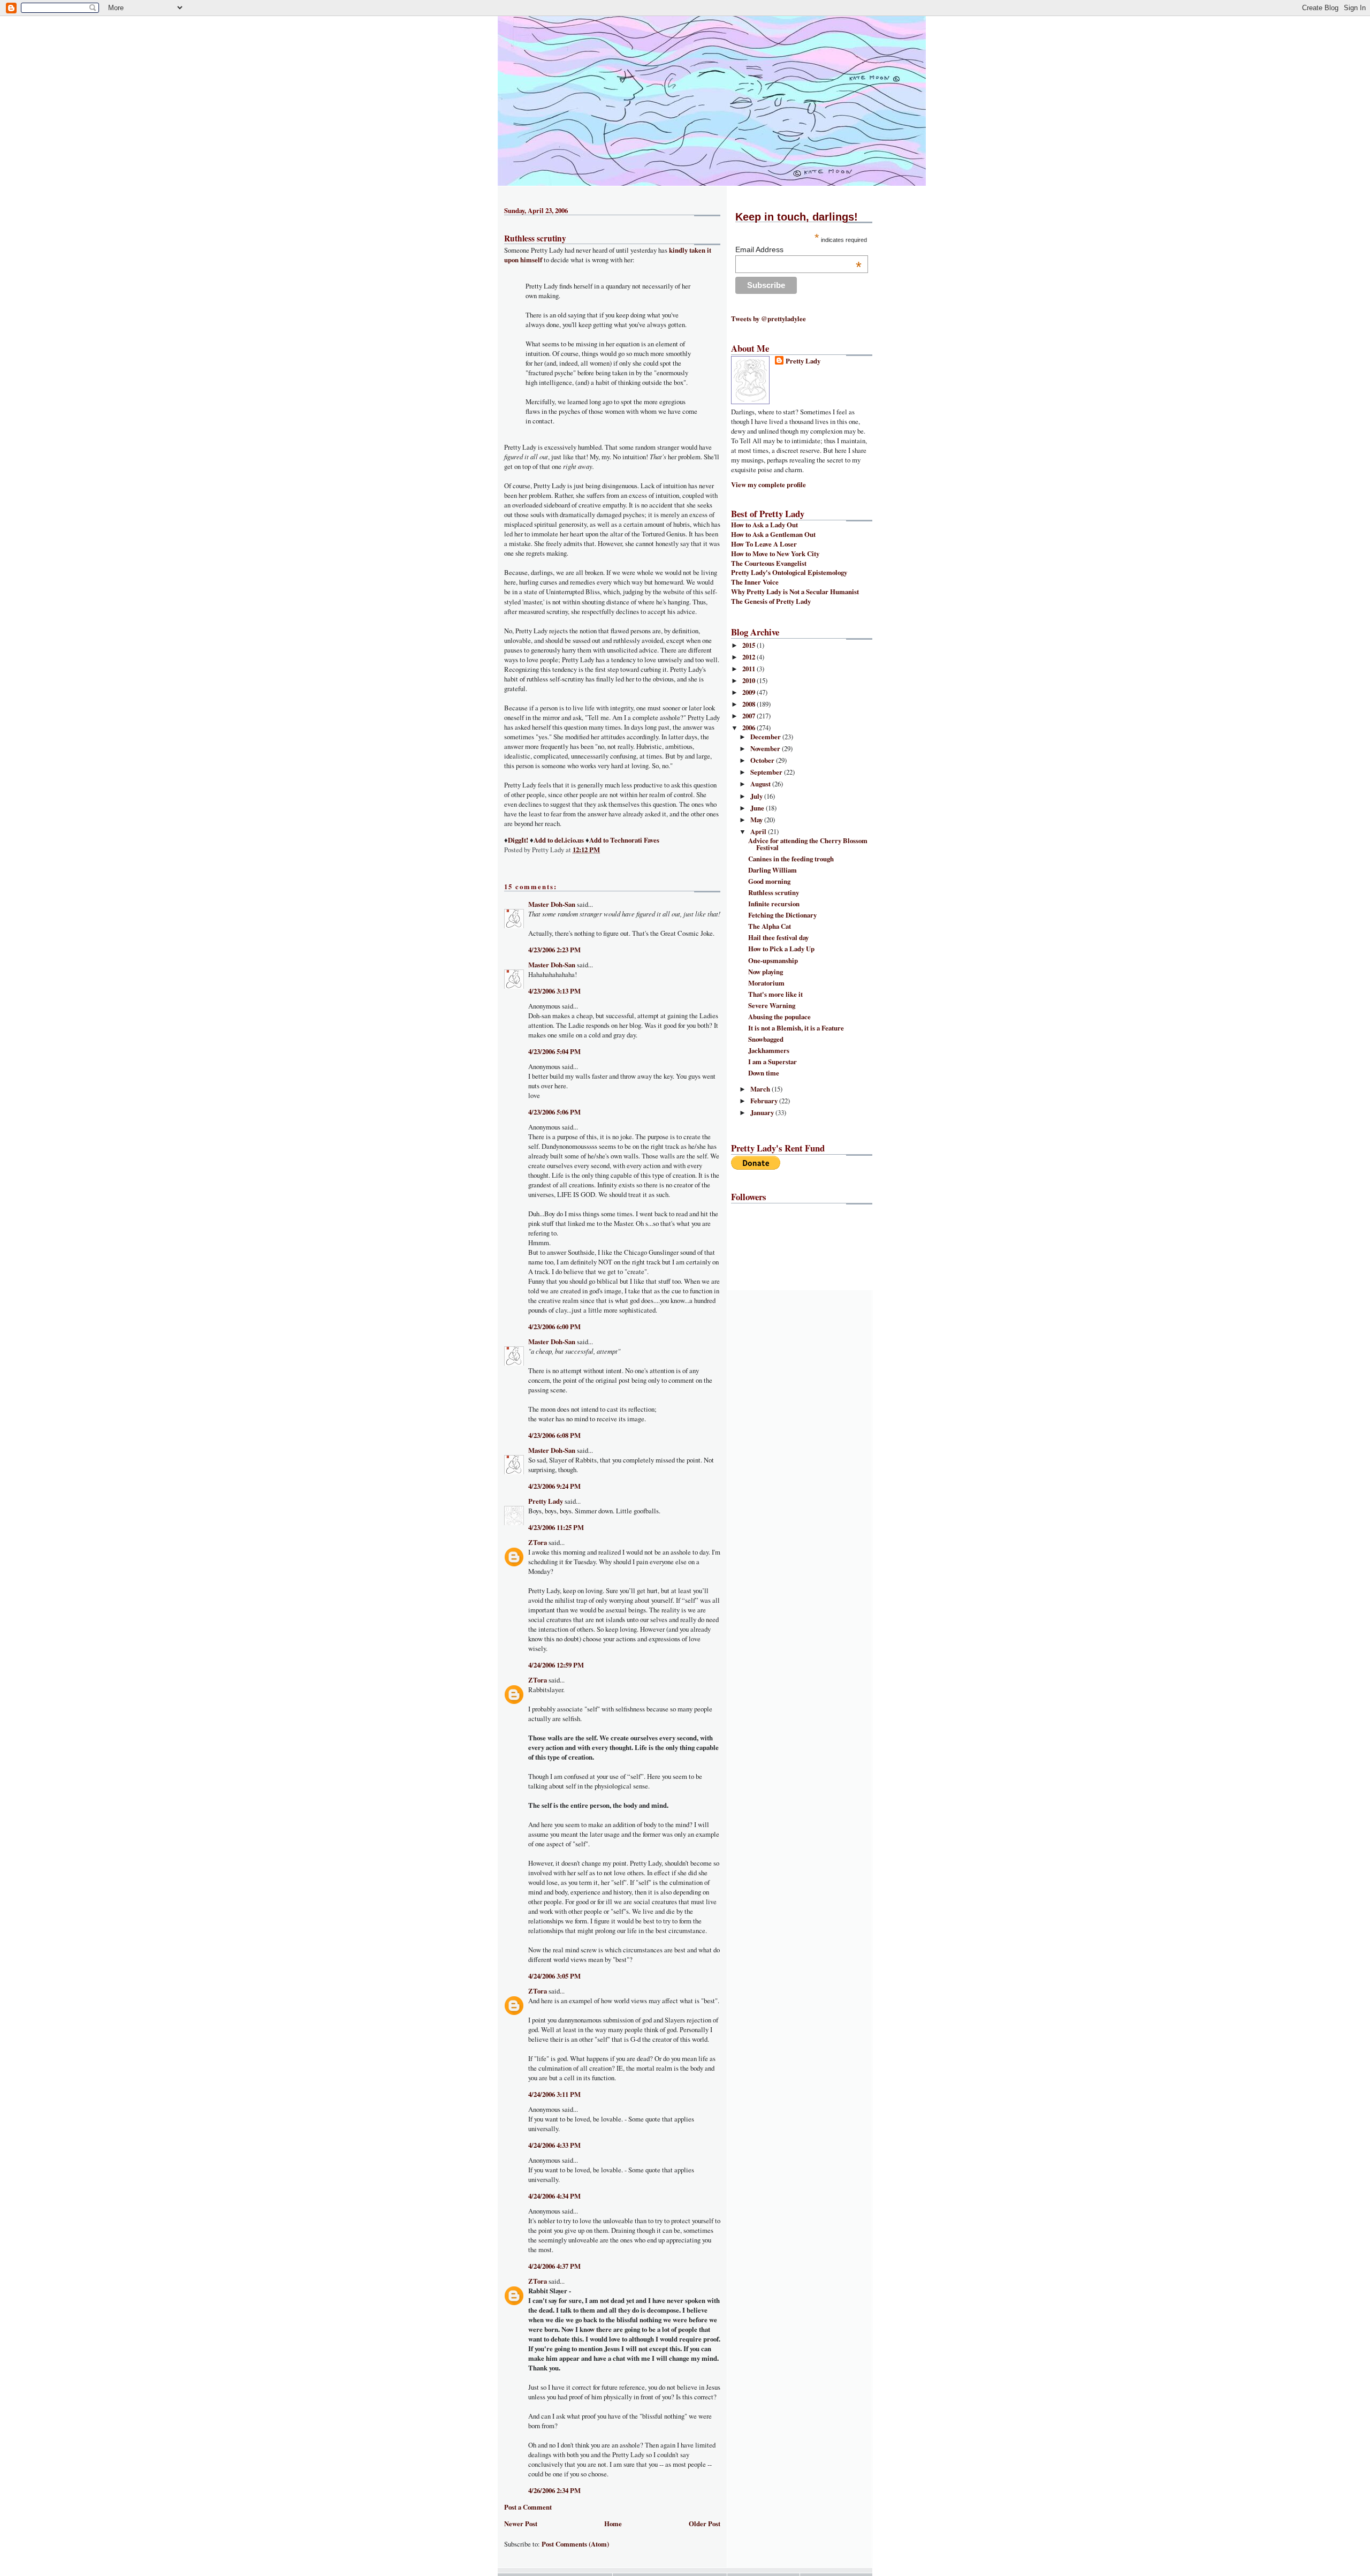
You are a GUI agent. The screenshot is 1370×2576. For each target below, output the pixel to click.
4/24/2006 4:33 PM (554, 2145)
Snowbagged (766, 1039)
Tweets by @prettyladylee (768, 319)
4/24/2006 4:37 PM (554, 2266)
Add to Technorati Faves (624, 840)
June (758, 808)
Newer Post (521, 2524)
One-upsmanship (773, 960)
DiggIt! (518, 840)
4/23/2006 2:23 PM (554, 950)
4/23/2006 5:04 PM (554, 1051)
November (766, 748)
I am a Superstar (772, 1062)
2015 (749, 645)
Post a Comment (528, 2507)
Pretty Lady (546, 1501)
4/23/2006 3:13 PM (554, 991)
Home (613, 2524)
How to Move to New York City (775, 554)
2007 (749, 716)
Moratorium (766, 983)
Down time (764, 1073)
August (761, 784)
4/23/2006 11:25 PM (556, 1527)
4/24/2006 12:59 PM (556, 1665)
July (757, 796)
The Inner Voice (755, 582)
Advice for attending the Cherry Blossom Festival (808, 844)
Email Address (798, 249)
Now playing (766, 972)
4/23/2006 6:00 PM (554, 1327)
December (766, 737)
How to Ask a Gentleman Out (773, 534)
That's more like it (775, 994)
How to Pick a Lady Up (781, 949)
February (765, 1101)
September (767, 772)
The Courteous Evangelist (769, 563)
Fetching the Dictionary (782, 915)
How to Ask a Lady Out (764, 525)
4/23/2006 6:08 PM (554, 1435)
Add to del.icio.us (559, 840)
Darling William (772, 870)
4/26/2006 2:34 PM (554, 2490)
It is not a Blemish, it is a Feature (796, 1028)
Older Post (705, 2524)
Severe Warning (772, 1005)
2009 (749, 692)
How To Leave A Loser (764, 544)
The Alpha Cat (770, 926)
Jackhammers (769, 1050)
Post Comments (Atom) (575, 2544)
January (763, 1112)
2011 (749, 669)
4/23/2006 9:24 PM (554, 1486)
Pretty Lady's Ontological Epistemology (789, 572)
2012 (749, 657)
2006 (749, 728)
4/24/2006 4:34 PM (554, 2196)
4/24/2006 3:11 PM (554, 2094)
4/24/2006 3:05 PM (554, 1976)
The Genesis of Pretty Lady (771, 601)
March (761, 1089)
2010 (749, 680)
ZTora (538, 1542)
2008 (749, 704)
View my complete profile (768, 484)
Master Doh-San (552, 904)
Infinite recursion (774, 904)
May (757, 820)
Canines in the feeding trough (791, 859)
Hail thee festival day (778, 937)
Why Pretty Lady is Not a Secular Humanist (795, 592)
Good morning (769, 881)
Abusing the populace (779, 1017)
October (763, 760)
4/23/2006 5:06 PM (554, 1112)
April (759, 831)
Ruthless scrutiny (535, 238)
